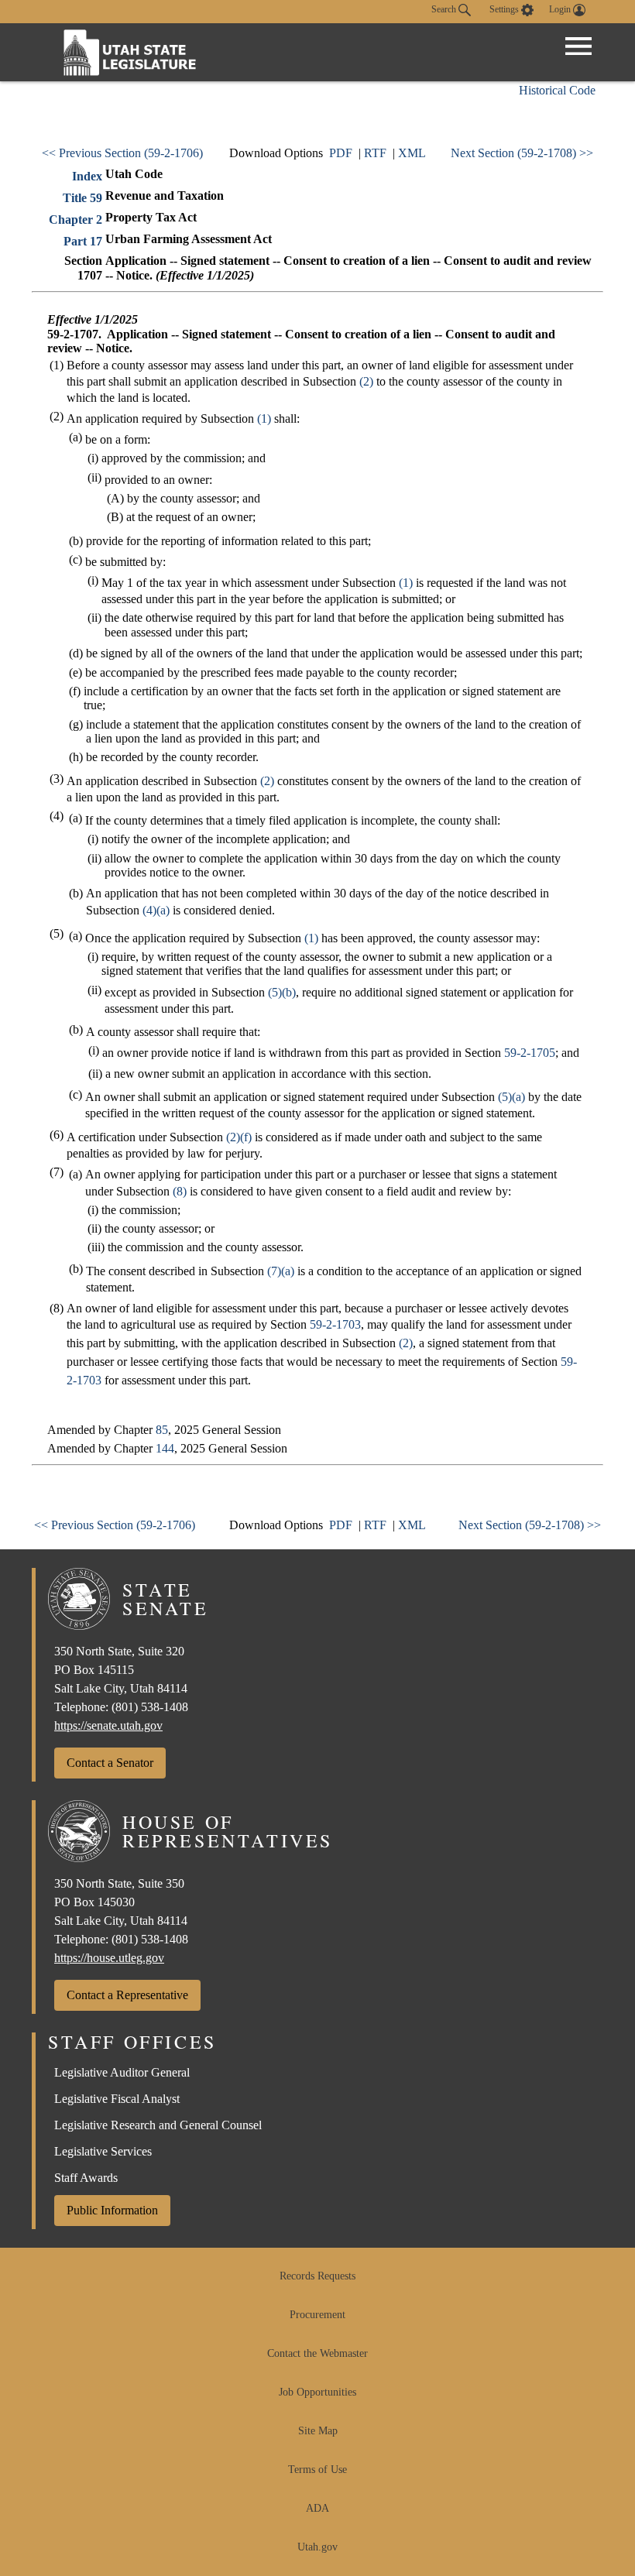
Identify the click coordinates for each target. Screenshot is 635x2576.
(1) (264, 418)
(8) (180, 1191)
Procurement (317, 2315)
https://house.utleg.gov (109, 1958)
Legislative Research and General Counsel (158, 2125)
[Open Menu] (578, 46)
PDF (341, 153)
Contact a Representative (127, 1995)
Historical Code (557, 90)
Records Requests (317, 2276)
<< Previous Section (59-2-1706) (122, 153)
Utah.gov (317, 2547)
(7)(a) (281, 1271)
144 (165, 1448)
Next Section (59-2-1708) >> (522, 153)
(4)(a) (156, 910)
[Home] (130, 52)
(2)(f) (239, 1137)
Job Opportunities (317, 2392)
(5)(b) (282, 992)
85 (162, 1430)
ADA (317, 2508)
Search (445, 9)
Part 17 (83, 241)
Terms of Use (317, 2470)
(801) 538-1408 (150, 1707)
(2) (366, 381)
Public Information (112, 2210)
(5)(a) (511, 1097)
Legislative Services (103, 2151)
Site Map (318, 2431)
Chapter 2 (76, 220)
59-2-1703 (335, 1324)
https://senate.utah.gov (108, 1725)
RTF (375, 153)
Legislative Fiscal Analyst (117, 2099)
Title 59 (82, 198)
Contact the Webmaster (317, 2353)
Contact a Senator (110, 1763)
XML (412, 153)
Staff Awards (86, 2178)
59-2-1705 (530, 1053)
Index (87, 176)
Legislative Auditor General (122, 2072)
